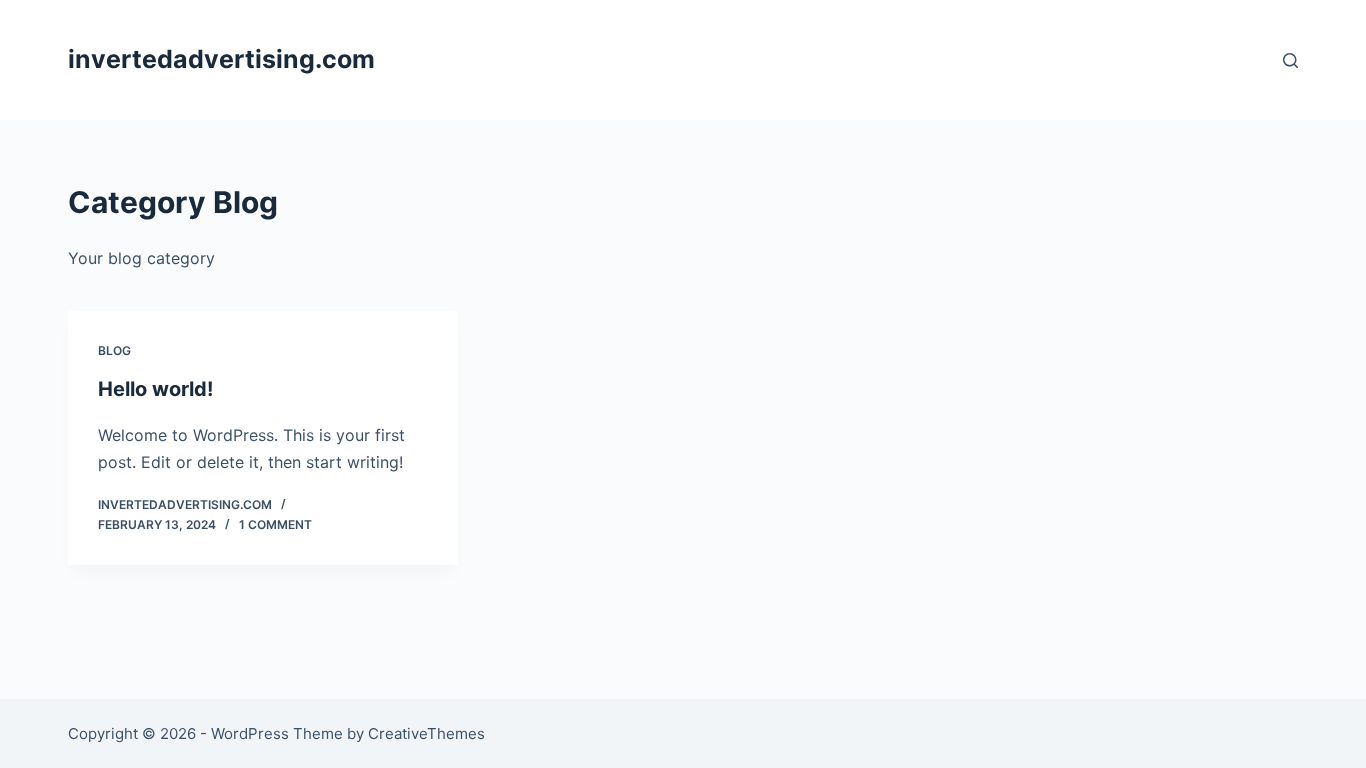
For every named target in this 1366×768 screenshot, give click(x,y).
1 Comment (275, 524)
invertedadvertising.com (221, 59)
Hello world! (155, 389)
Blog (114, 350)
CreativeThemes (426, 733)
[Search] (1290, 60)
